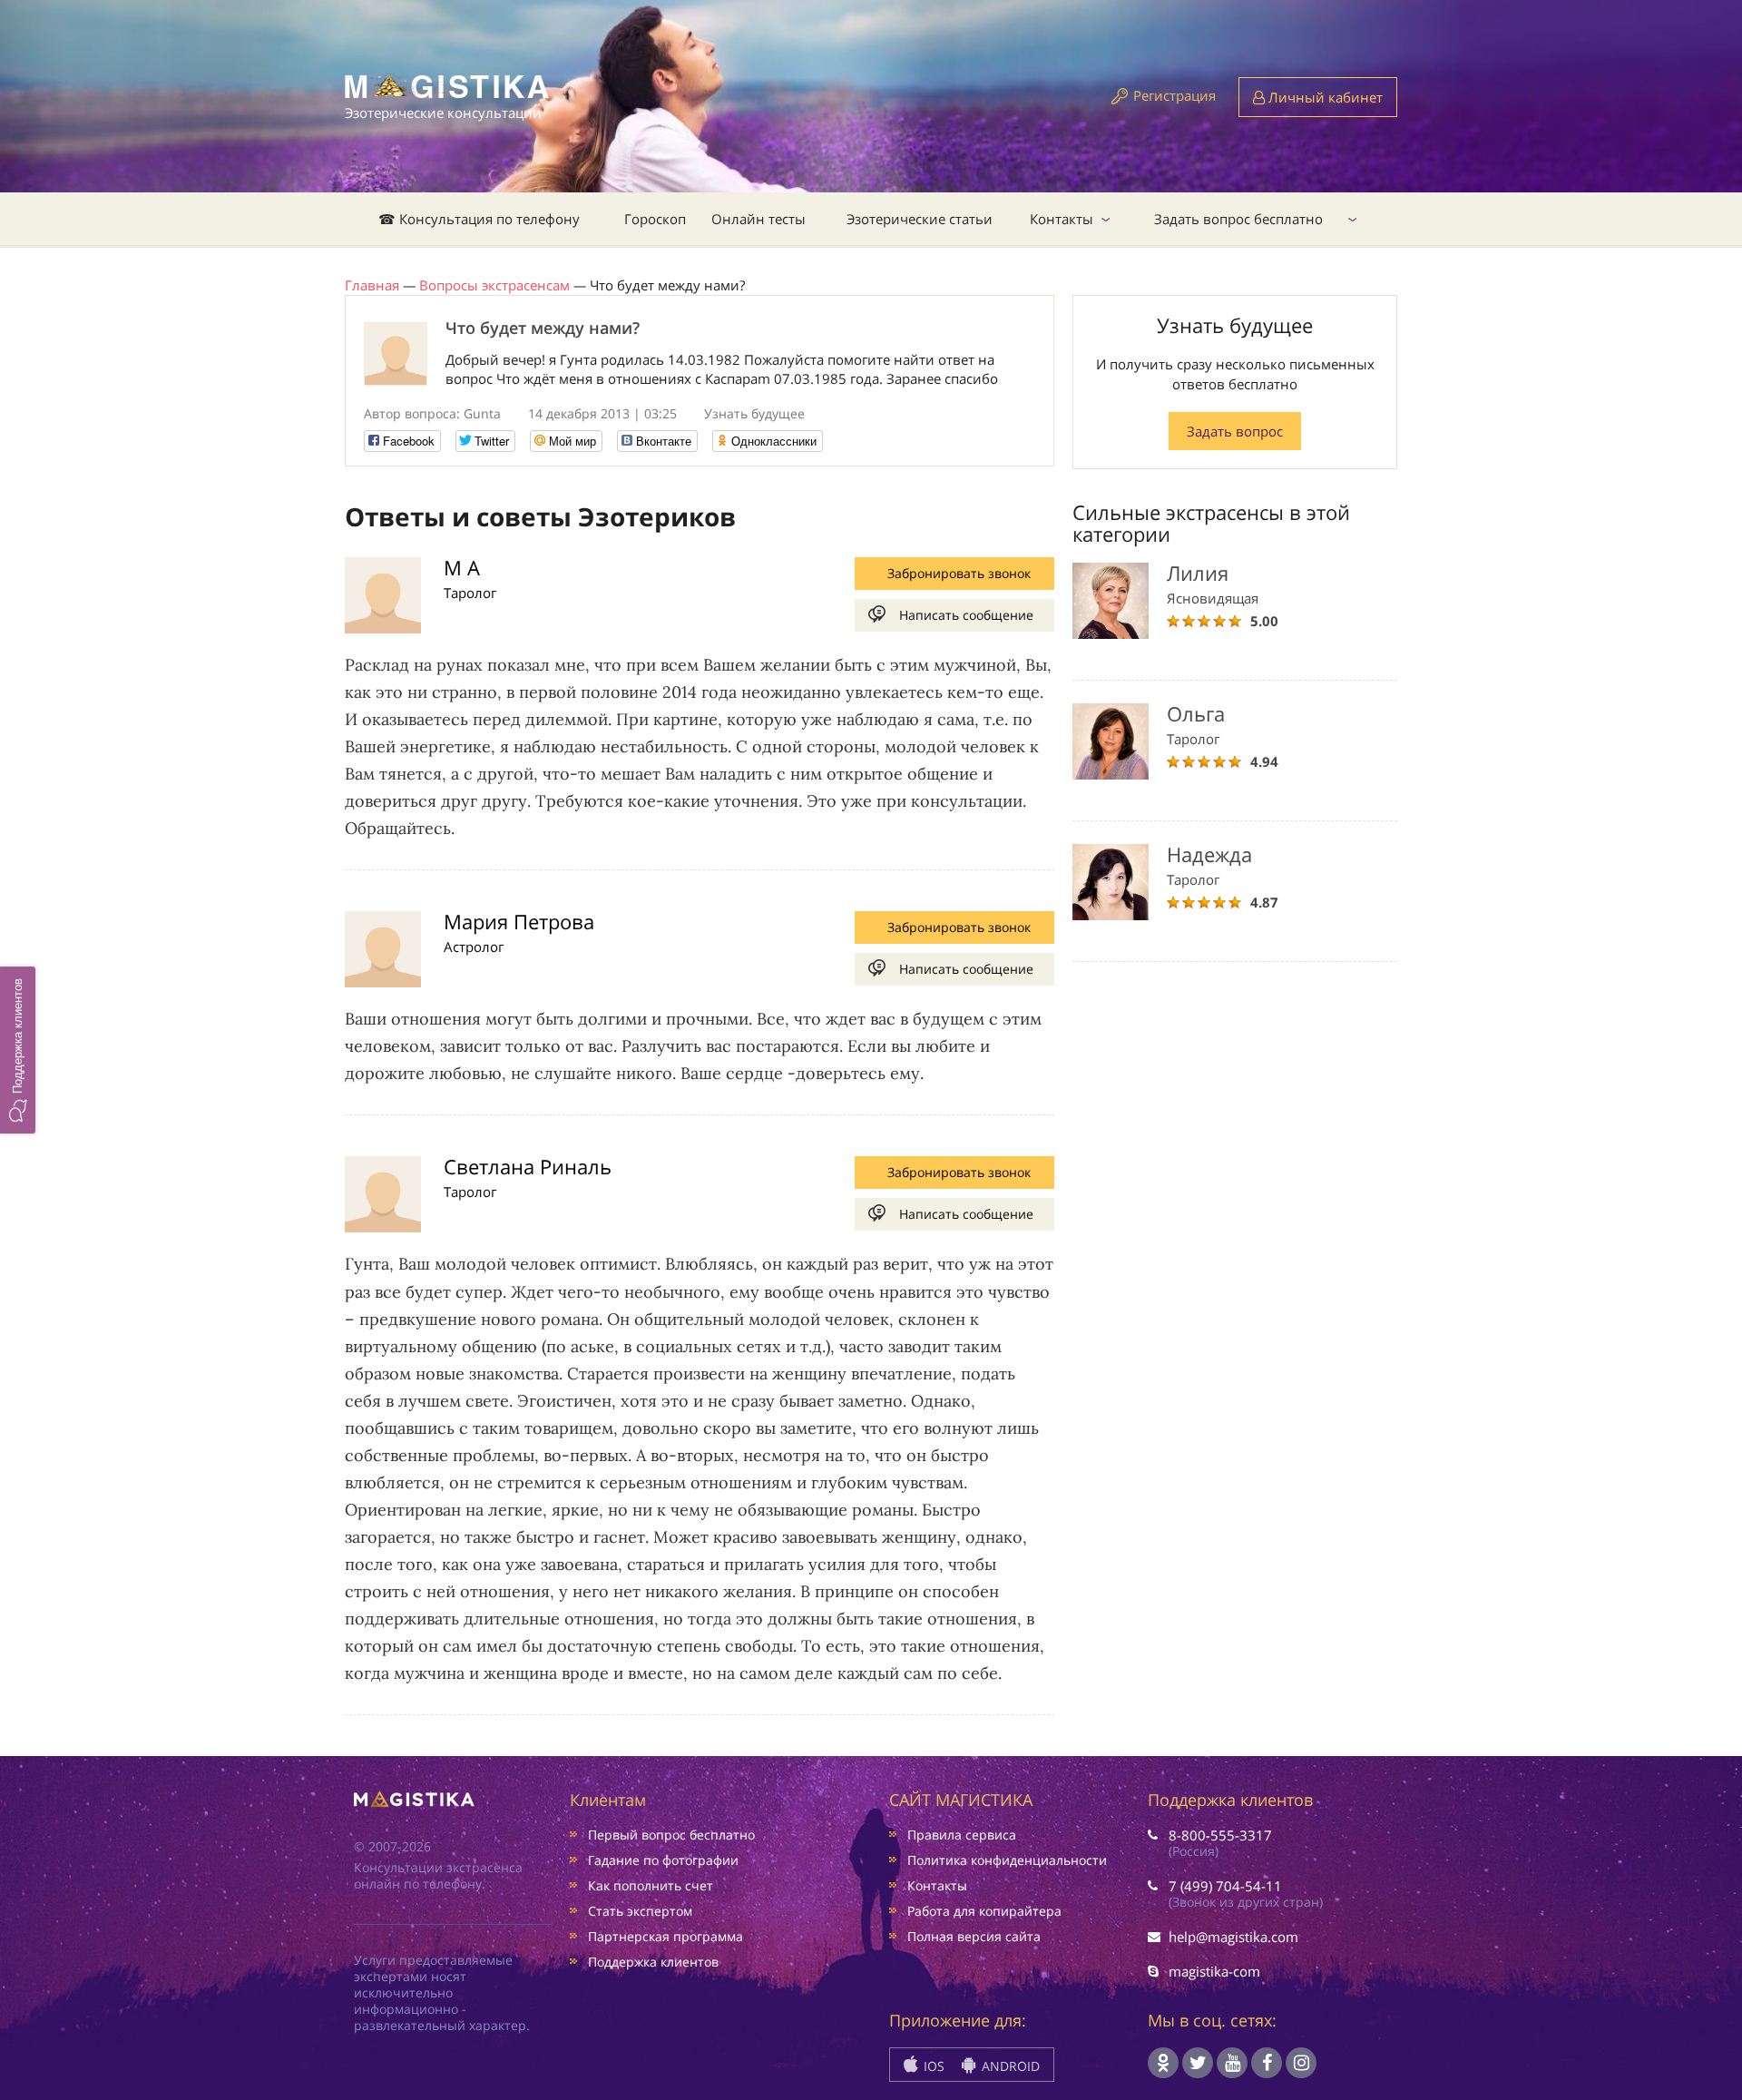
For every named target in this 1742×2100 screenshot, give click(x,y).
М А (462, 567)
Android (1009, 2066)
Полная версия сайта (974, 1936)
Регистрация (1174, 95)
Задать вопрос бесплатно (1238, 219)
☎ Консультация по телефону (479, 219)
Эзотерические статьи (920, 219)
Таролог (470, 593)
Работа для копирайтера (984, 1911)
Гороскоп (655, 219)
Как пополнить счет (651, 1885)
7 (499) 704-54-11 (1225, 1886)
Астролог (474, 947)
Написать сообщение (966, 615)
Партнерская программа (665, 1936)
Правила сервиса (962, 1835)
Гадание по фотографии (663, 1860)
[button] (18, 1050)
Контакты (1062, 219)
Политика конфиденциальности (1007, 1860)
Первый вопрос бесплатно (671, 1835)
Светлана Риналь (528, 1166)
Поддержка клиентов (653, 1962)
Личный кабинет (1324, 97)
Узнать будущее (754, 413)
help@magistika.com (1233, 1937)
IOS (932, 2066)
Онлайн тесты (758, 219)
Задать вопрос (1235, 431)
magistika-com (1214, 1971)
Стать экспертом (640, 1911)
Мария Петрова (519, 921)
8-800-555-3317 (1220, 1835)
